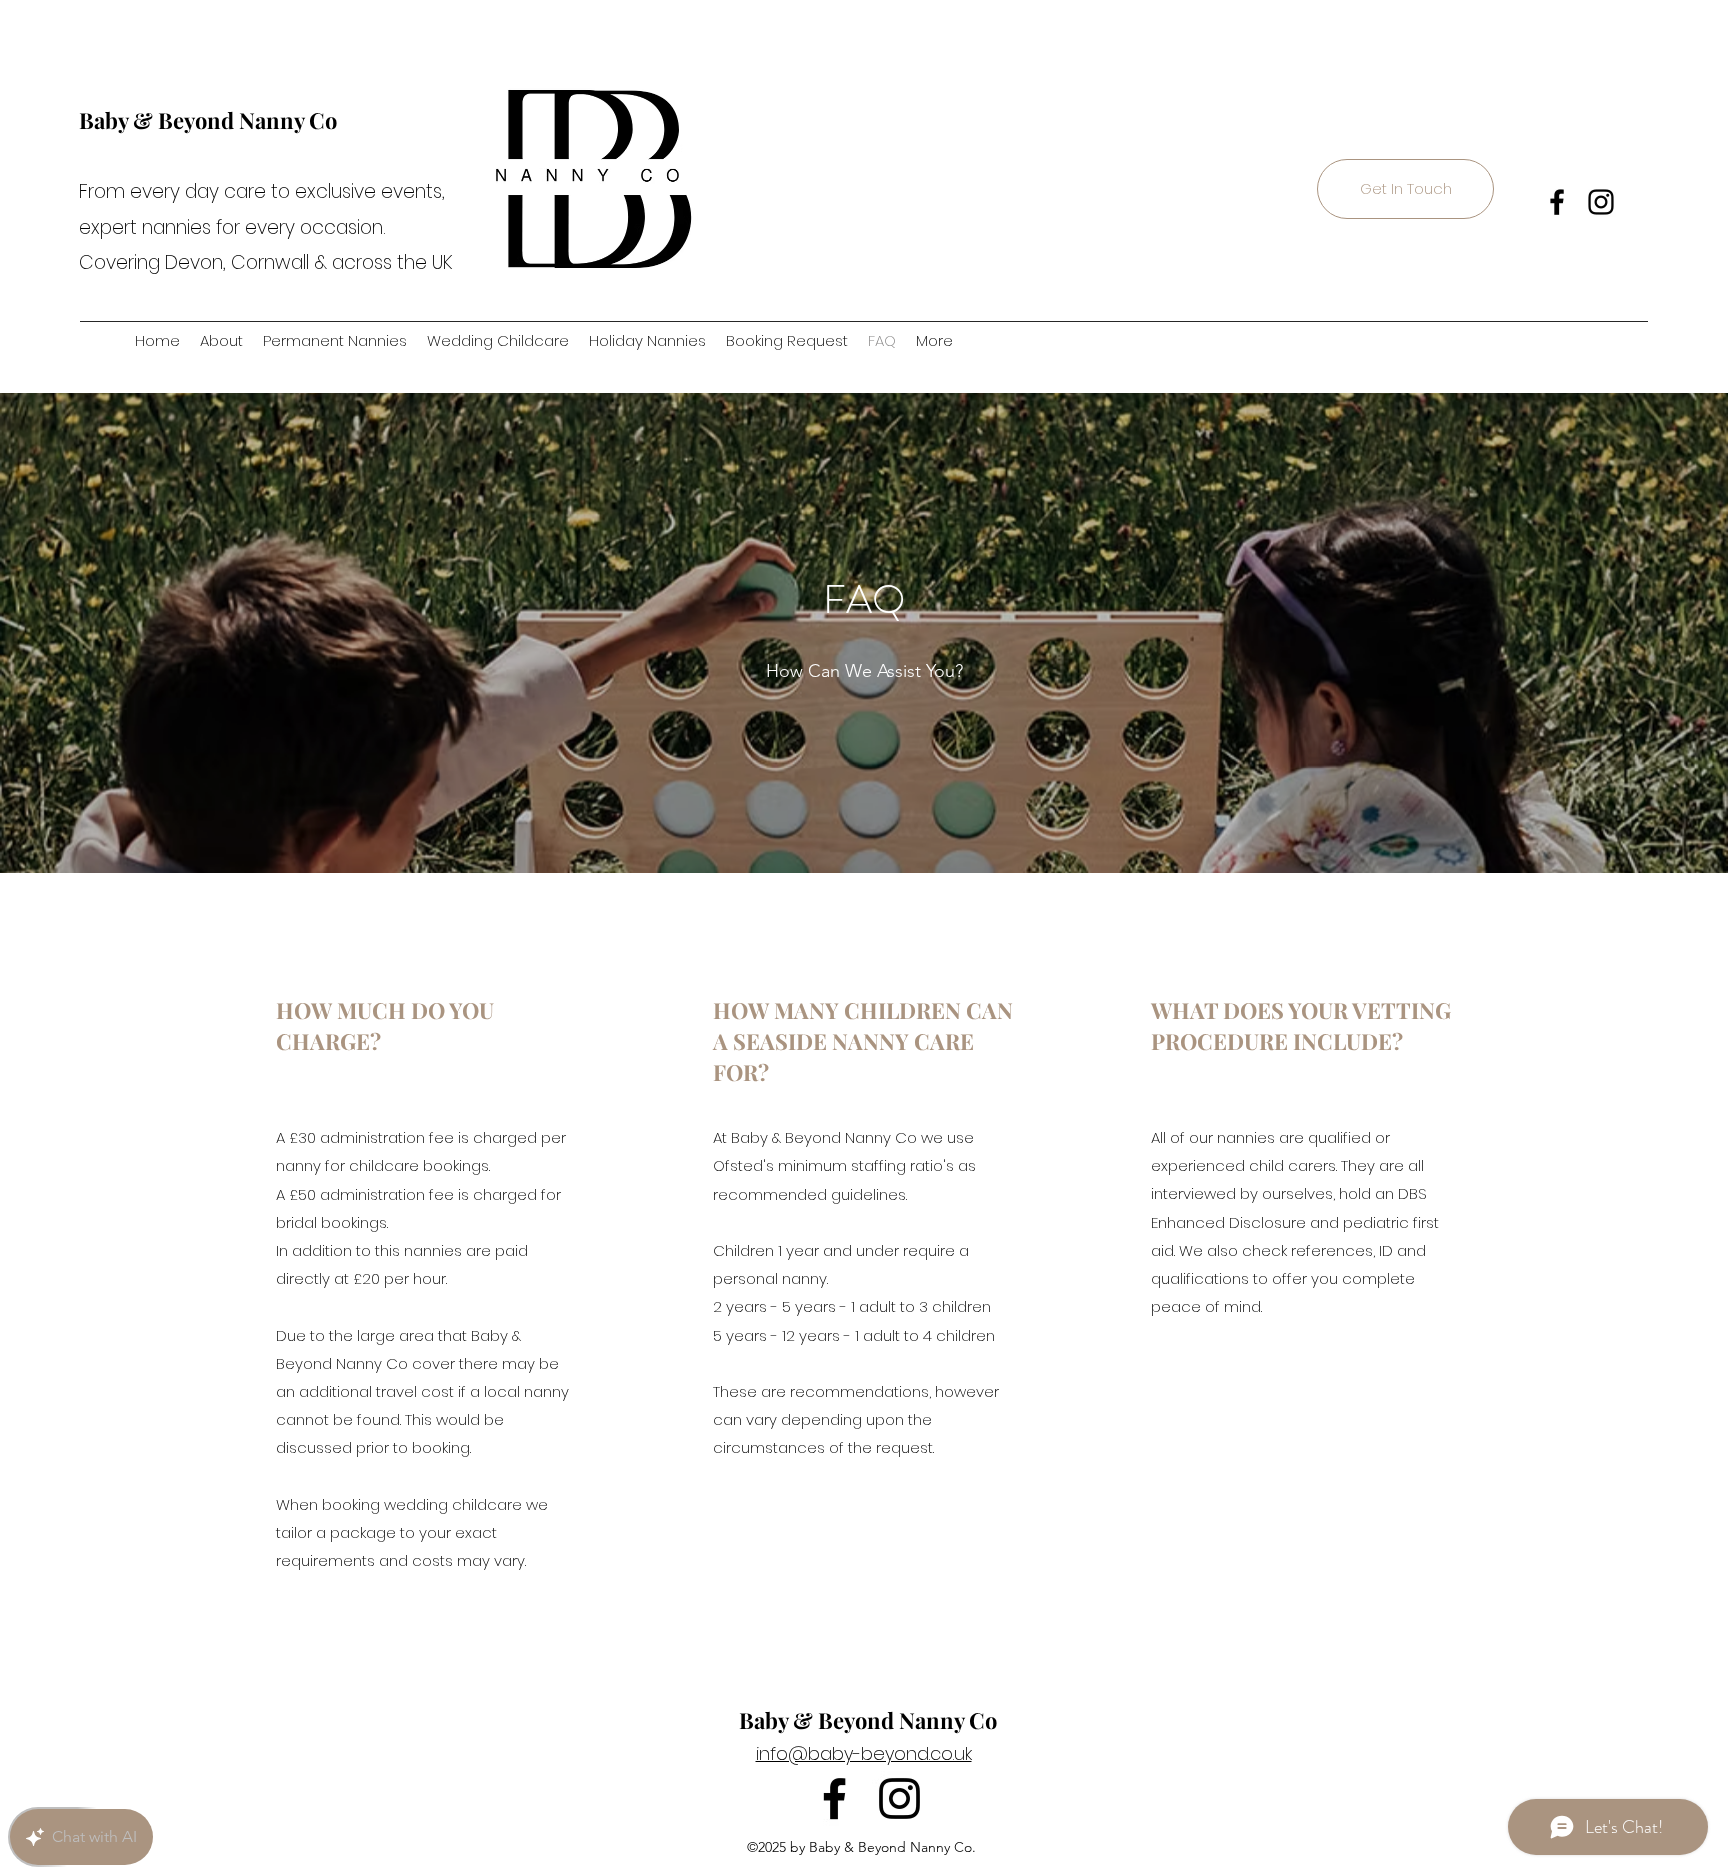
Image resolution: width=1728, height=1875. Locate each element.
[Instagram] (1601, 202)
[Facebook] (1557, 202)
